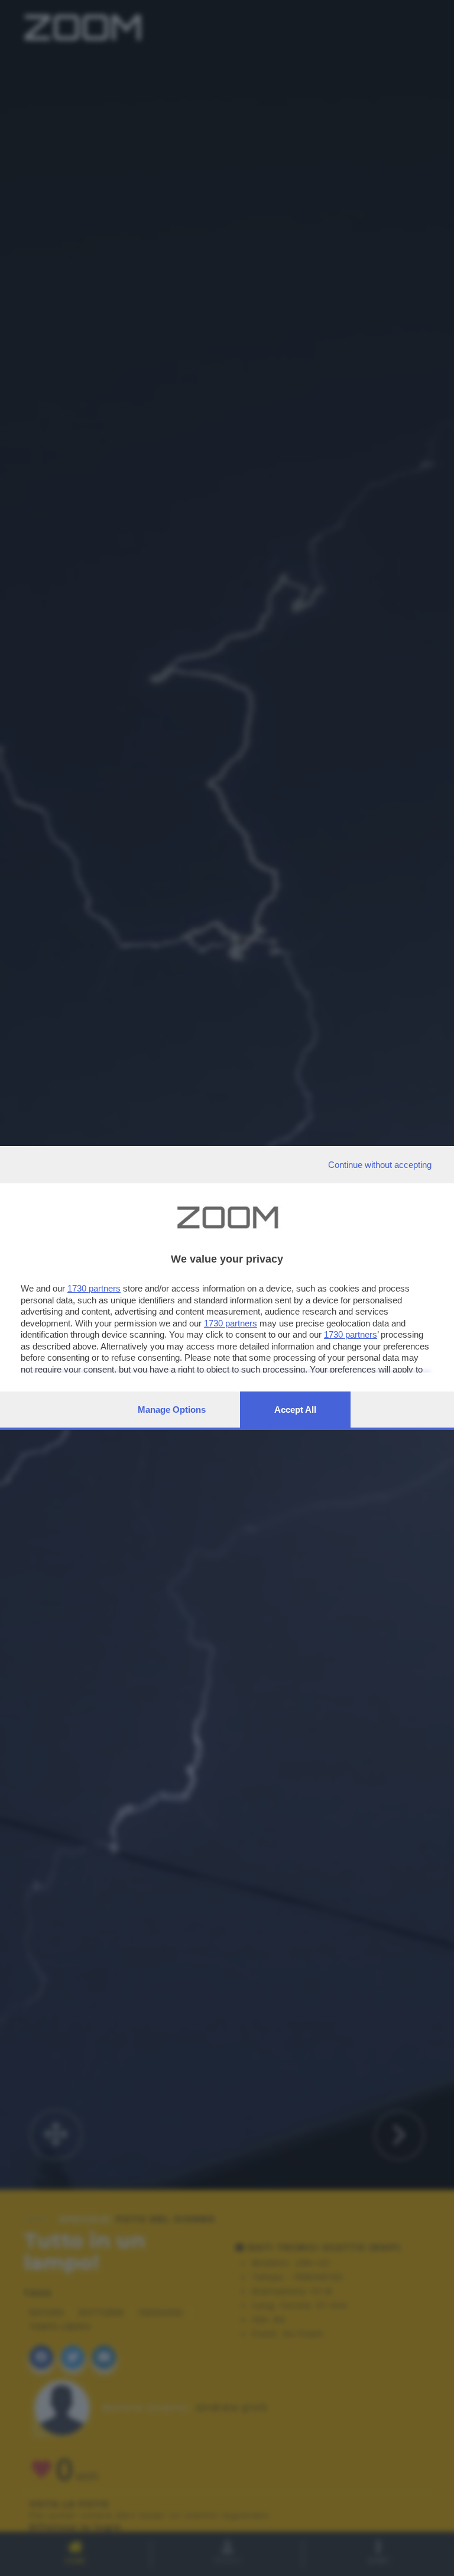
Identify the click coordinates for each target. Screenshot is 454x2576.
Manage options (172, 1410)
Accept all (295, 1410)
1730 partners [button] (94, 1288)
